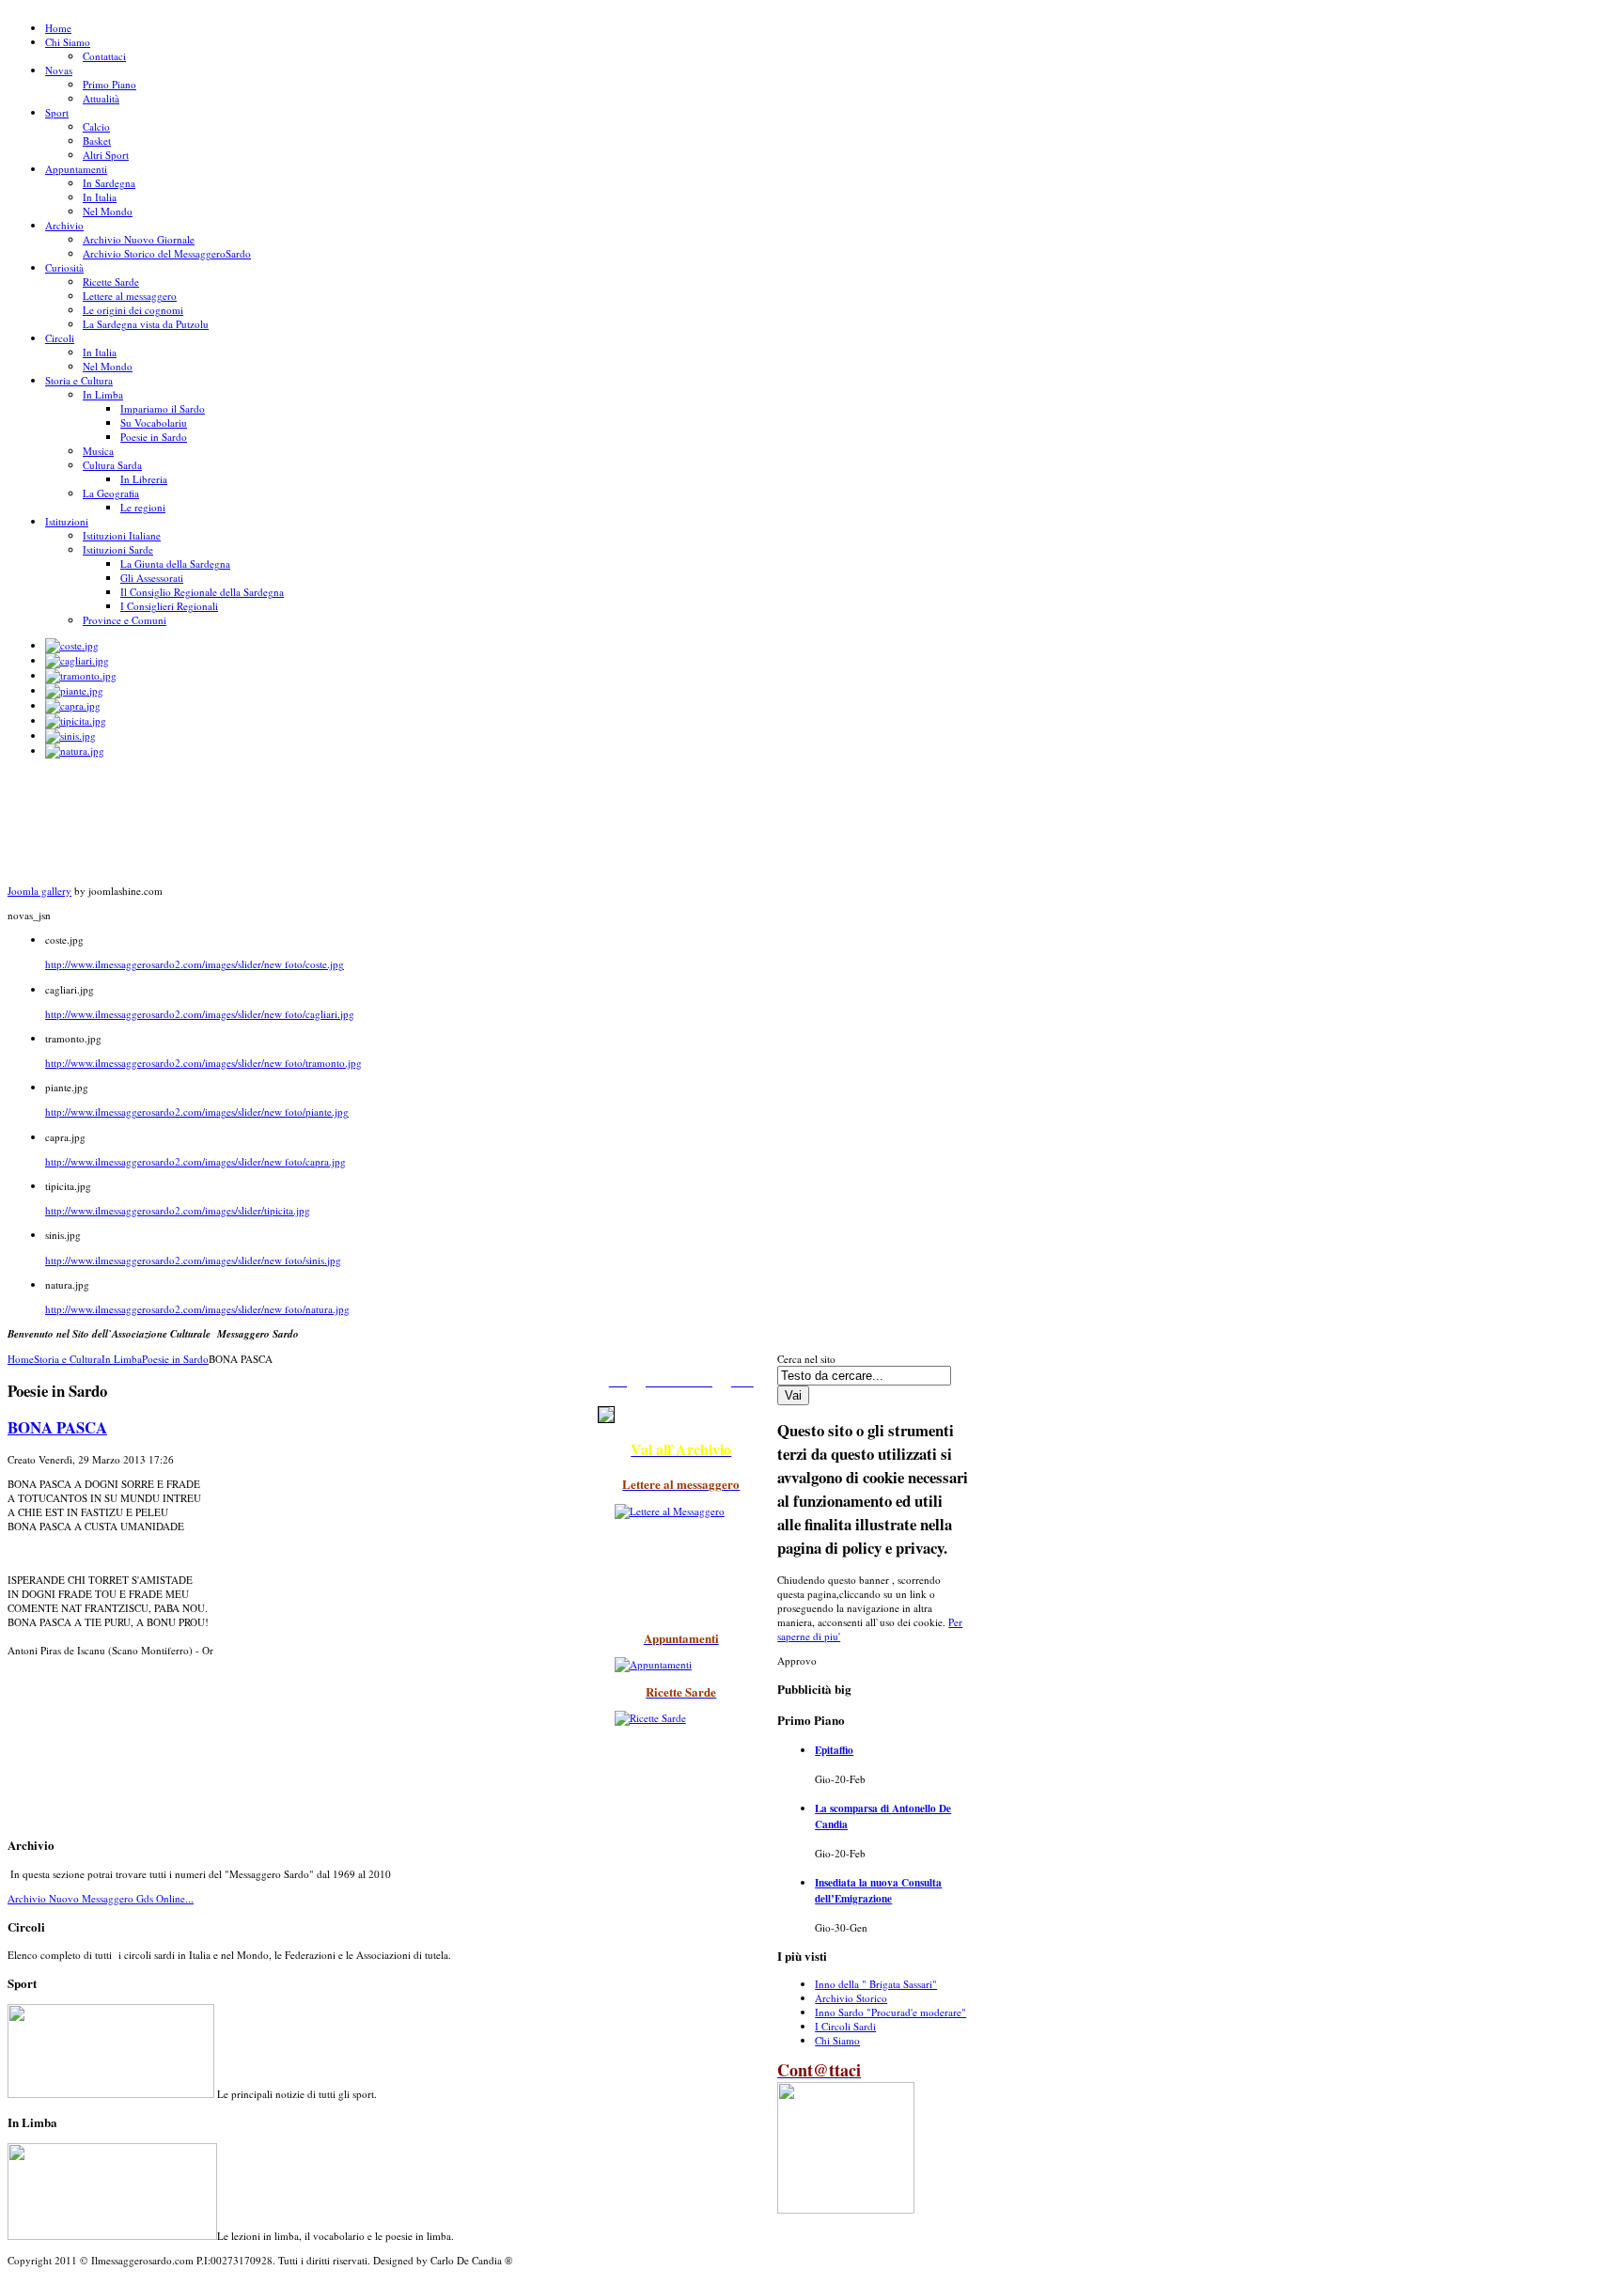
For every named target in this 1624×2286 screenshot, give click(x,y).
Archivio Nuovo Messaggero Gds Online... (101, 1898)
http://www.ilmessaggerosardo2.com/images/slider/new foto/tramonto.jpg (203, 1063)
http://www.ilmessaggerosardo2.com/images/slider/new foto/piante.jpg (197, 1112)
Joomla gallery (39, 891)
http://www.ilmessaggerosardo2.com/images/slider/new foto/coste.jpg (195, 964)
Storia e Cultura (68, 1359)
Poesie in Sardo (175, 1359)
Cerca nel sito (806, 1359)
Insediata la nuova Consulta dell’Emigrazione (878, 1890)
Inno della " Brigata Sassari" (876, 1984)
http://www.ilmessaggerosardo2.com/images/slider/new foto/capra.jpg (195, 1161)
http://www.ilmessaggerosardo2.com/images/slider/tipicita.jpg (178, 1210)
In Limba (122, 1359)
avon (13, 2282)
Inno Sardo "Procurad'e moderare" (890, 2012)
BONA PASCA (57, 1427)
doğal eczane (23, 2282)
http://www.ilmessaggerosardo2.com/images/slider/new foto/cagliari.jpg (200, 1014)
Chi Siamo (837, 2040)
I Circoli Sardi (845, 2026)
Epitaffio (834, 1750)
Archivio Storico (851, 1998)
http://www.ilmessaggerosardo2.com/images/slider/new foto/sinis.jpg (193, 1260)
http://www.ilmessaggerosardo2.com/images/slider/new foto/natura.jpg (197, 1309)
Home (21, 1359)
